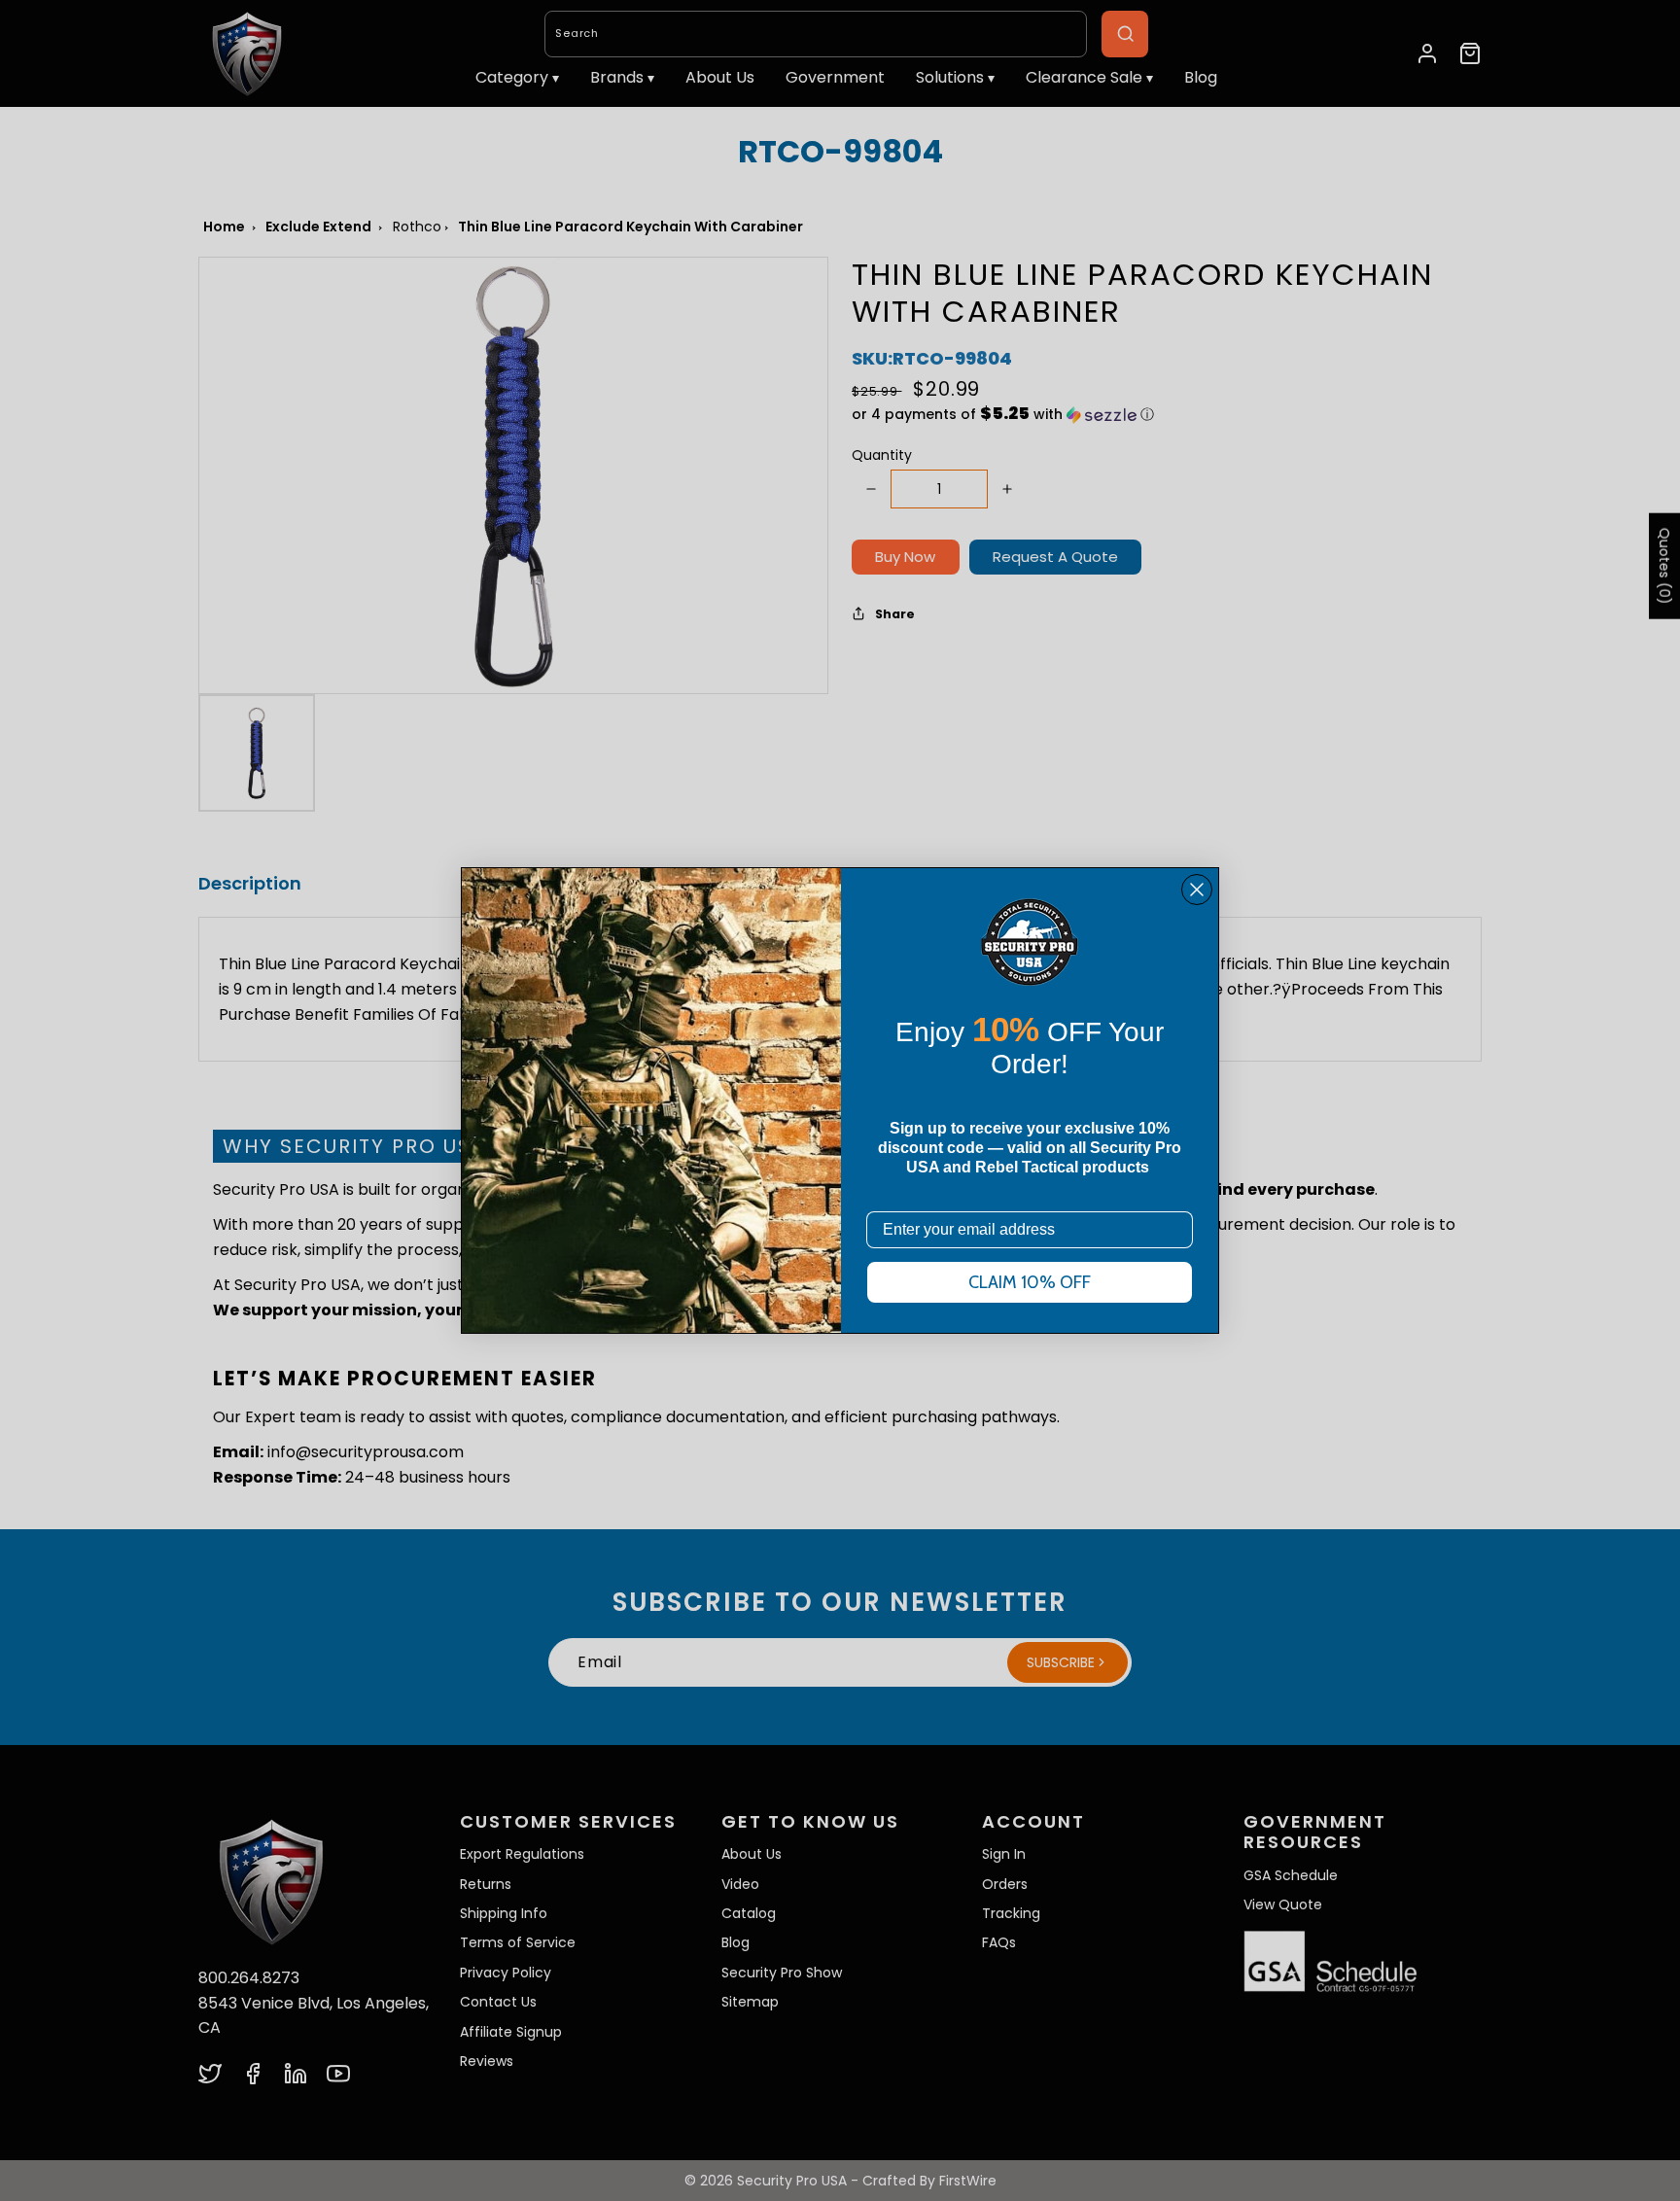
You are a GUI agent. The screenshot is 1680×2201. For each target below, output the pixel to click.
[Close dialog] (1197, 890)
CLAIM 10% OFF (1030, 1282)
